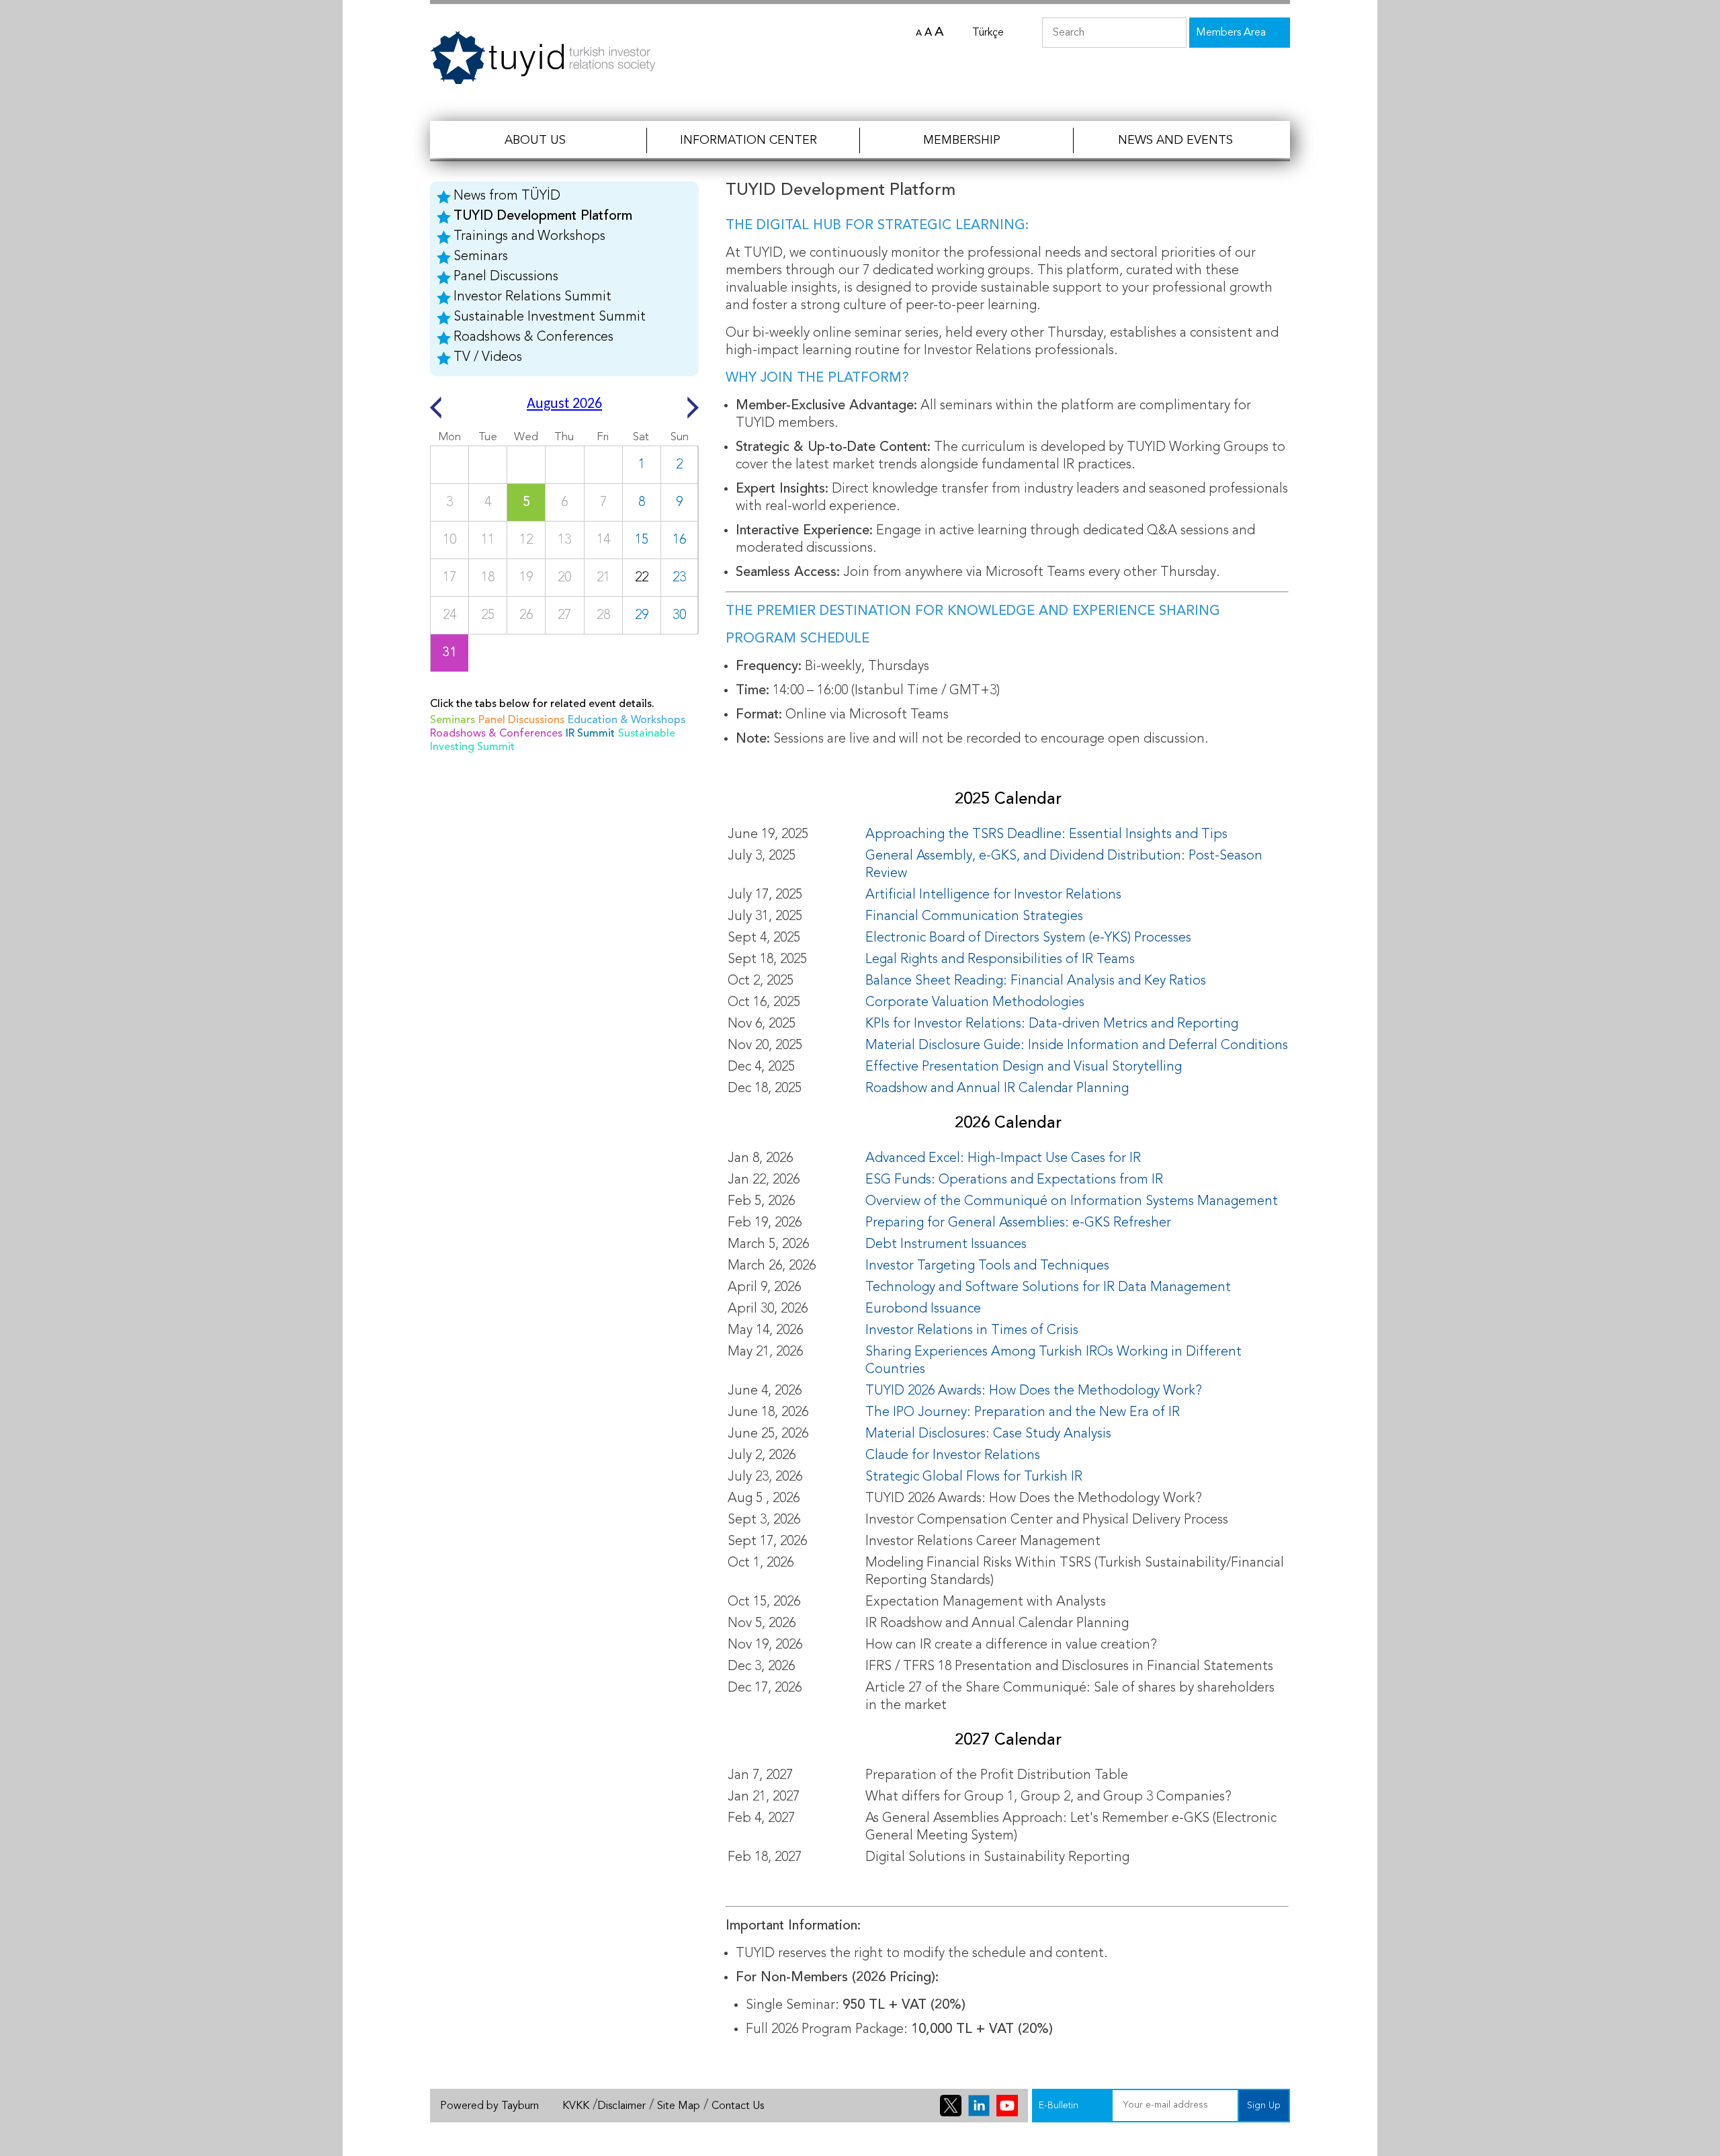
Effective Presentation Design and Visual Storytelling (1024, 1067)
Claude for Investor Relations (953, 1456)
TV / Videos (488, 358)
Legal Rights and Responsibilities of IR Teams (1000, 960)
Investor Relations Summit (532, 297)
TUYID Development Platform (543, 216)
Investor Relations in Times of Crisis (972, 1331)
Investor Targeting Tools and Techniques (987, 1266)
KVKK (576, 2106)
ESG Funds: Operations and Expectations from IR (1014, 1180)
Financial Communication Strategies (974, 917)
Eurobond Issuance (923, 1309)
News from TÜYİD (507, 196)
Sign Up (1264, 2106)
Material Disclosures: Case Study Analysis (988, 1434)
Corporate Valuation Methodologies (975, 1003)
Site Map (679, 2106)
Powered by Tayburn (489, 2106)
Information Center (748, 140)
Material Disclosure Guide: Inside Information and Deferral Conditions (1077, 1046)
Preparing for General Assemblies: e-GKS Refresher (1018, 1223)
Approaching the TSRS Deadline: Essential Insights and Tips (1046, 835)
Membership (962, 140)
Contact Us (738, 2106)
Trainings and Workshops (529, 237)
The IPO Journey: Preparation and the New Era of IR (1023, 1413)
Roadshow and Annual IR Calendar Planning (997, 1089)
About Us (535, 140)
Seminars (481, 257)
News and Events (1175, 140)
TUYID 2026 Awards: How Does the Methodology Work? (1034, 1391)
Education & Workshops (627, 720)
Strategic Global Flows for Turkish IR (976, 1477)
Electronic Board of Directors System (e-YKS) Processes (1028, 938)
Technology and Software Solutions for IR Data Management (1048, 1288)
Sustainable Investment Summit (550, 317)
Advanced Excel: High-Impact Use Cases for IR (1003, 1159)
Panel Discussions (506, 277)
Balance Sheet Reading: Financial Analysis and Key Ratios (1036, 981)
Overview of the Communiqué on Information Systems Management (1072, 1202)
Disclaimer (621, 2106)
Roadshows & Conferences (533, 337)
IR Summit (590, 734)
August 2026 (564, 404)
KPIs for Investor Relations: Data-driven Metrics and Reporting (1052, 1024)
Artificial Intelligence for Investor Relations (993, 895)
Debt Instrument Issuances (946, 1245)
